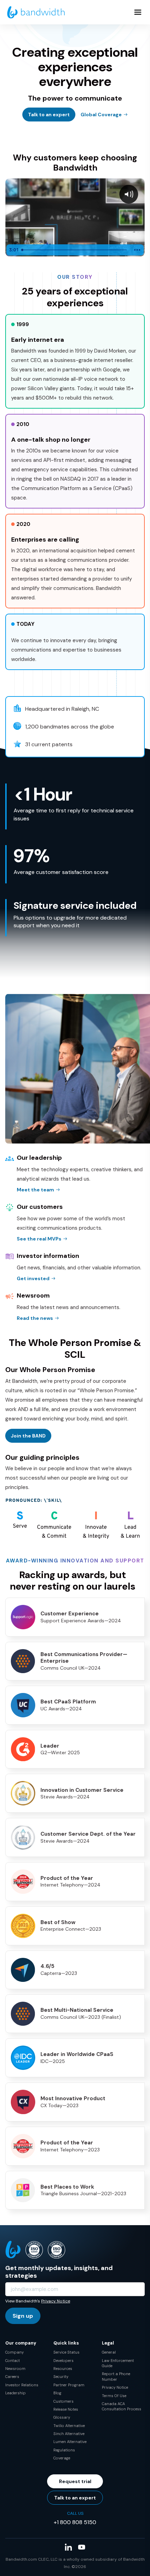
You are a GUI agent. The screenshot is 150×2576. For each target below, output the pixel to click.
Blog (57, 2393)
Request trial (75, 2481)
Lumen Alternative (70, 2442)
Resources (63, 2369)
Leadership (16, 2393)
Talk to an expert (49, 115)
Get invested (33, 1278)
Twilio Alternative (69, 2426)
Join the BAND (28, 1436)
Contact (13, 2361)
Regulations (64, 2450)
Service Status (66, 2352)
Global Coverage (101, 115)
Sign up (23, 2316)
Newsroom (15, 2369)
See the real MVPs (39, 1239)
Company (14, 2352)
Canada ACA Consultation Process (122, 2406)
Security (61, 2377)
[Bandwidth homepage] (36, 12)
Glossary (62, 2417)
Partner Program (69, 2385)
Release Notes (66, 2409)
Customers (63, 2401)
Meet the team (35, 1190)
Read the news (35, 1318)
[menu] (138, 12)
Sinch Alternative (69, 2434)
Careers (12, 2377)
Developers (63, 2361)
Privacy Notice (56, 2301)
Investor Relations (22, 2385)
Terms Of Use (114, 2396)
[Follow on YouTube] (82, 2547)
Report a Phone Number (116, 2376)
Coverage (62, 2458)
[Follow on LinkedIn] (68, 2547)
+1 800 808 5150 (75, 2522)
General (109, 2352)
